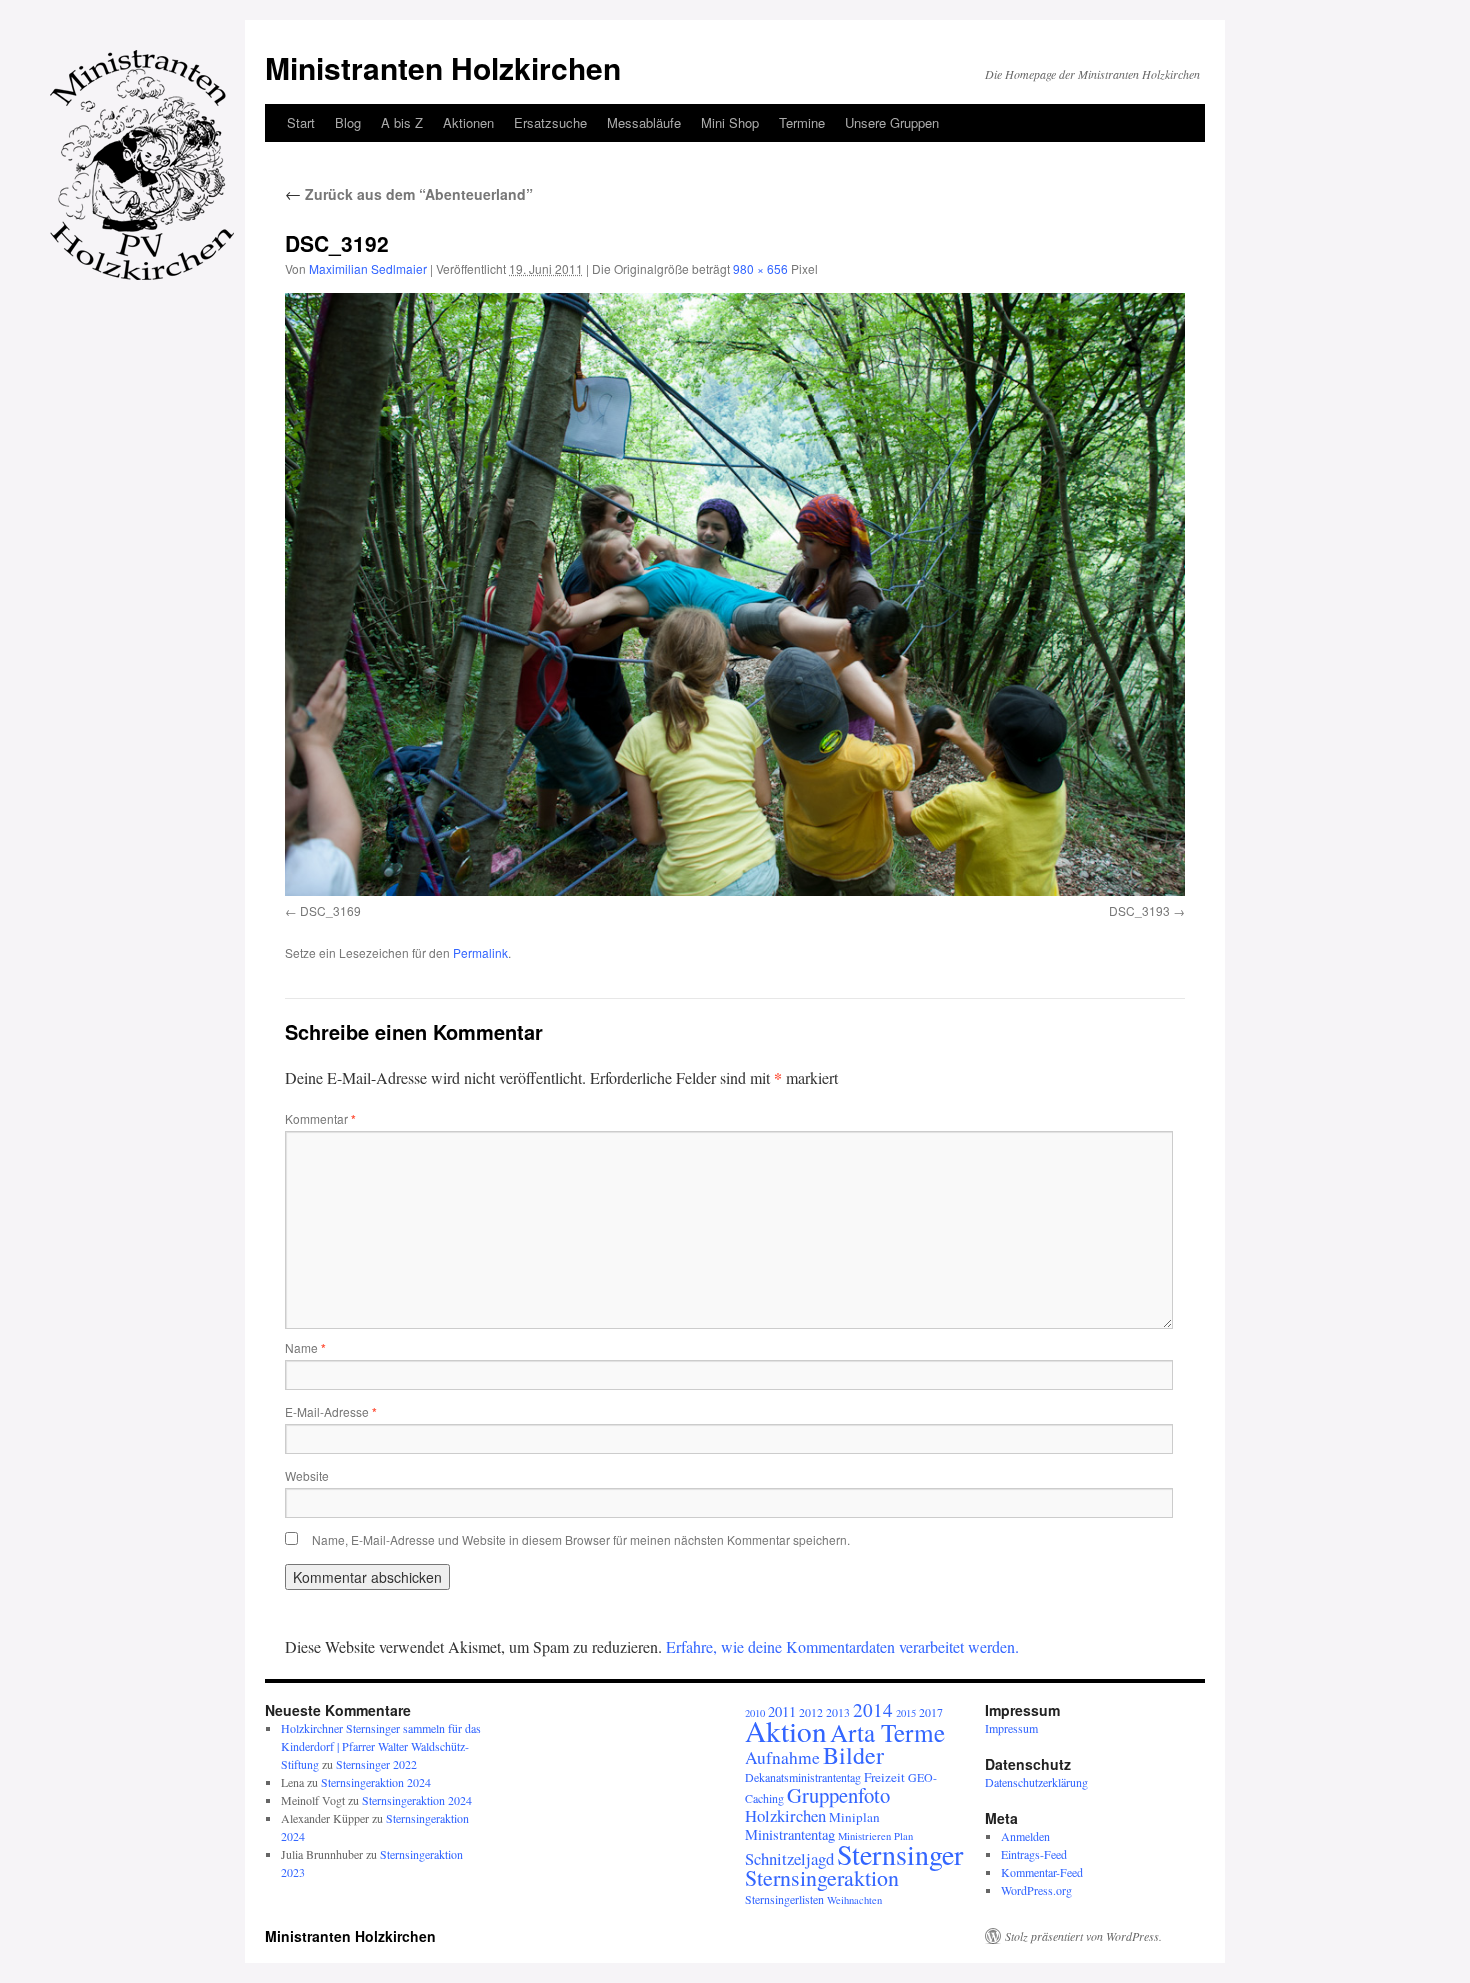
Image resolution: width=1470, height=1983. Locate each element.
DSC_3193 (1139, 910)
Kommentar (320, 1118)
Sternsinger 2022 (376, 1764)
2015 (906, 1713)
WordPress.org (1036, 1890)
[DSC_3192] (735, 594)
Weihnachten (854, 1900)
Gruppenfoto (838, 1795)
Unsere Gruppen (892, 122)
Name (305, 1347)
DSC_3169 (330, 910)
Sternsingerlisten (784, 1899)
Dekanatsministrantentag (803, 1777)
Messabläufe (644, 122)
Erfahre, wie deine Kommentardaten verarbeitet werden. (842, 1646)
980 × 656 (760, 268)
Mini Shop (730, 122)
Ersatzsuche (550, 122)
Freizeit (884, 1777)
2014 (873, 1709)
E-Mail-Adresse (331, 1411)
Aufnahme (782, 1757)
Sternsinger (900, 1854)
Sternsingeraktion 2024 (376, 1782)
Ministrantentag (790, 1834)
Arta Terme (887, 1732)
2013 (838, 1712)
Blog (348, 122)
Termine (802, 122)
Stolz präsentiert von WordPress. (1083, 1936)
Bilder (853, 1755)
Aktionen (468, 122)
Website (307, 1475)
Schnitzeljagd (789, 1858)
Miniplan (854, 1817)
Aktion (786, 1730)
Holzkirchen (785, 1815)
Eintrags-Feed (1034, 1854)
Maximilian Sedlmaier (368, 268)
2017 (931, 1712)
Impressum (1011, 1728)
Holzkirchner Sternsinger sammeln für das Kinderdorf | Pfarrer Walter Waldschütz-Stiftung (381, 1746)
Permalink (480, 952)
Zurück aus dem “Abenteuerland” (409, 194)
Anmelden (1025, 1836)
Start (301, 122)
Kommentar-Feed (1042, 1872)
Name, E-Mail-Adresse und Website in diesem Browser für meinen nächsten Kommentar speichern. (581, 1539)
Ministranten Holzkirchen (443, 67)
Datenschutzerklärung (1036, 1782)
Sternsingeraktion (822, 1877)
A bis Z (402, 122)
